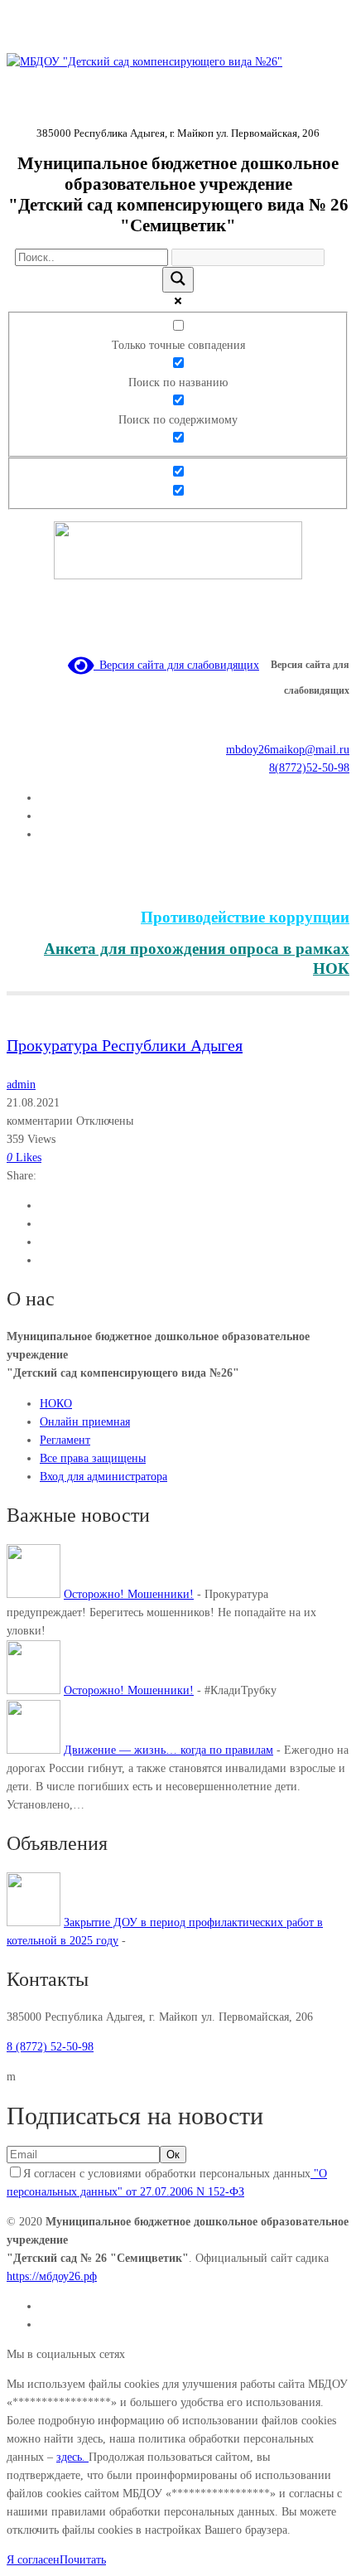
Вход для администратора (103, 1477)
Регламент (65, 1440)
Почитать (83, 2560)
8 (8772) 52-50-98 (50, 2047)
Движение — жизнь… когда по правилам (168, 1750)
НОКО (56, 1404)
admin (21, 1085)
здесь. (72, 2457)
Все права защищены (93, 1458)
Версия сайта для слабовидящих (176, 665)
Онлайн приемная (85, 1422)
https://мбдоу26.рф (52, 2276)
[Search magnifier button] (178, 280)
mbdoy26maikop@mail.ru (288, 750)
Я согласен (33, 2560)
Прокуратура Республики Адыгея (125, 1045)
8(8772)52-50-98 (309, 768)
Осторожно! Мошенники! (129, 1594)
